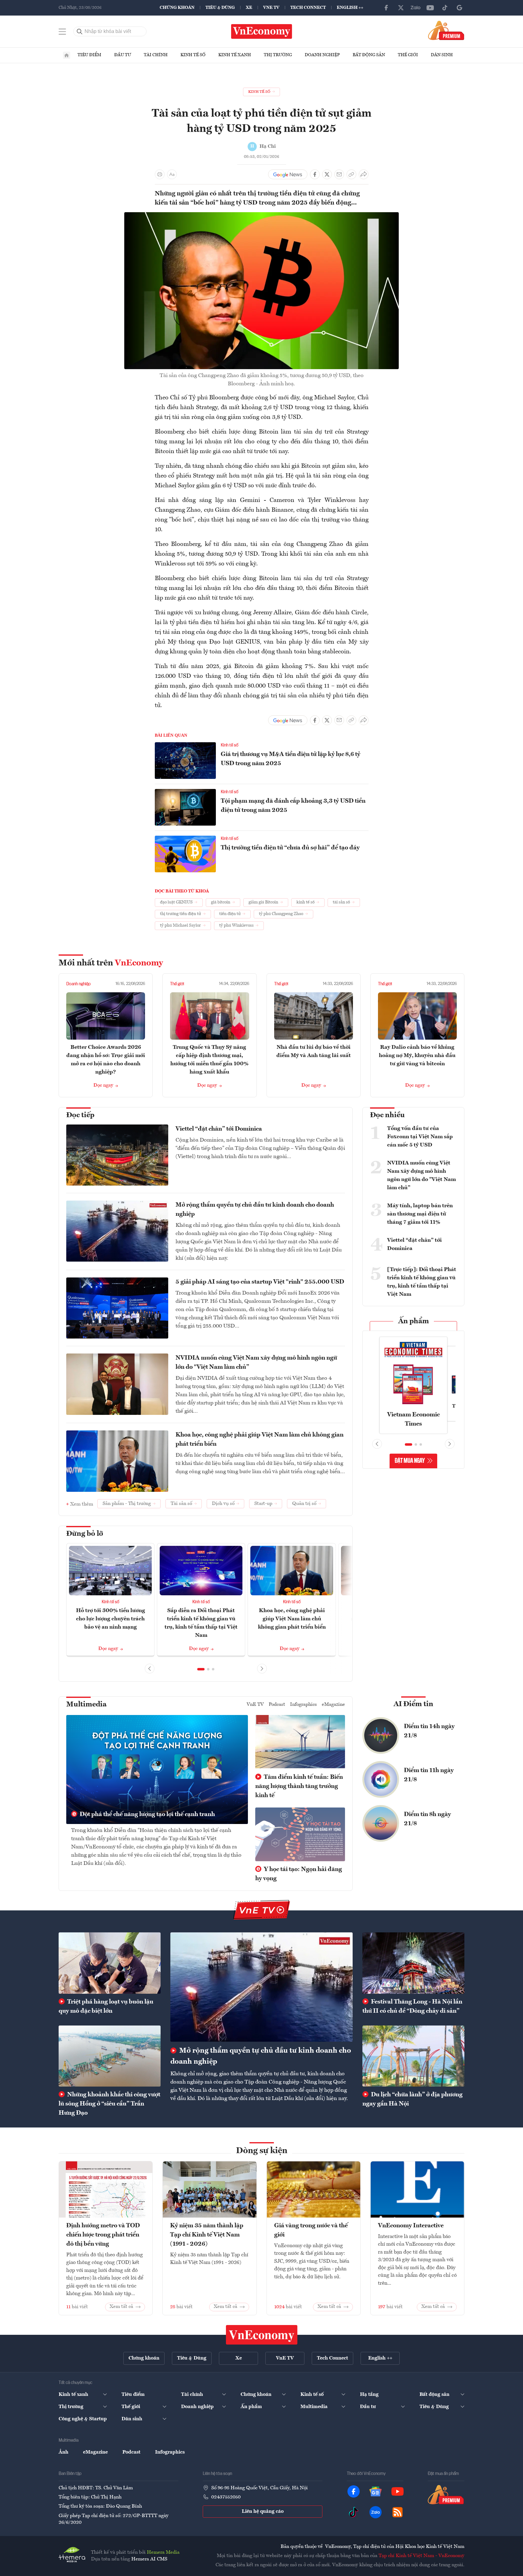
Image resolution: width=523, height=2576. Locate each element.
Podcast (277, 1705)
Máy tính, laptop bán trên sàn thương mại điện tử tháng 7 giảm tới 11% (420, 1214)
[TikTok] (445, 8)
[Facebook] (386, 8)
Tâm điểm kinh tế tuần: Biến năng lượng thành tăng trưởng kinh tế (299, 1786)
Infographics (303, 1705)
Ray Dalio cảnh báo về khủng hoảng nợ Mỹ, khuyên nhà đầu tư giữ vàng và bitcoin (417, 1055)
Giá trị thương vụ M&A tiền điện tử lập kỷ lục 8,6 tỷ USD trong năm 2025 (291, 759)
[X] (401, 8)
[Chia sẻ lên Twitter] (327, 174)
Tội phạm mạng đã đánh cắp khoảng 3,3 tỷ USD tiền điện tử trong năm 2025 (293, 806)
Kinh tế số (193, 55)
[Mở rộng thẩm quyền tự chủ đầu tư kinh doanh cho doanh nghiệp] (261, 1987)
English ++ (350, 8)
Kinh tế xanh (235, 55)
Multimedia (86, 1705)
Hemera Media (163, 2552)
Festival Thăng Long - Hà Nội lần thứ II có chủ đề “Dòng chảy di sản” (412, 2007)
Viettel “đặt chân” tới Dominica (219, 1129)
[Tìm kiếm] (80, 31)
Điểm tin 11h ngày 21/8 (429, 1775)
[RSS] (398, 2512)
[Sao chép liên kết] (351, 174)
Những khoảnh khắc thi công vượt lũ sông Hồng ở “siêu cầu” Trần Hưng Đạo (109, 2104)
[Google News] (459, 8)
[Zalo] (416, 8)
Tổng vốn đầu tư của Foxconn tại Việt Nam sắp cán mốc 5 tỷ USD (420, 1137)
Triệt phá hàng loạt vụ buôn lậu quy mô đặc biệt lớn (106, 2007)
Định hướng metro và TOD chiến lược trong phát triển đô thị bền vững (103, 2235)
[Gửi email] (339, 174)
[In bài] (160, 174)
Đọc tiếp (80, 1115)
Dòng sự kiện (262, 2151)
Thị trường (278, 55)
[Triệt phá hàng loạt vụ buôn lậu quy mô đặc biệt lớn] (110, 1963)
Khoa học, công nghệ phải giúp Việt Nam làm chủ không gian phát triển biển (260, 1440)
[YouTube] (430, 8)
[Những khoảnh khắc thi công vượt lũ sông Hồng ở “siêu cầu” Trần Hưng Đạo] (110, 2056)
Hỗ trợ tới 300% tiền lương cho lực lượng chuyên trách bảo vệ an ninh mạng (111, 1619)
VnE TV (271, 8)
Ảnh (64, 2452)
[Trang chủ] (67, 55)
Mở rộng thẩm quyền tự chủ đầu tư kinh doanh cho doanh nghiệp (255, 1210)
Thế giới (408, 55)
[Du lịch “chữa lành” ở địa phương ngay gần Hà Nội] (413, 2056)
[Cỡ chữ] (172, 174)
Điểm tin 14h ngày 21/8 (429, 1731)
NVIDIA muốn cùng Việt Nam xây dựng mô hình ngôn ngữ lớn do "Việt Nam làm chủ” (256, 1363)
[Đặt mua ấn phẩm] (446, 30)
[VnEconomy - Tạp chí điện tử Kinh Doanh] (262, 2335)
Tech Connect (308, 8)
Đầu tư (123, 55)
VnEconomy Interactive (411, 2226)
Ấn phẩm (414, 1321)
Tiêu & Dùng (220, 8)
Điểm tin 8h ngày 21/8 (427, 1819)
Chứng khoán (177, 8)
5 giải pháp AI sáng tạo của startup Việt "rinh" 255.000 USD (260, 1282)
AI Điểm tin (413, 1704)
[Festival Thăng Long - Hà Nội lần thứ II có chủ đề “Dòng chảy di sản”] (413, 1963)
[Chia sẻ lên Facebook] (315, 174)
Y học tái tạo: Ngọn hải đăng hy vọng (299, 1874)
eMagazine (333, 1705)
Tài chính (156, 55)
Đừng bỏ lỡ (85, 1534)
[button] (201, 1669)
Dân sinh (442, 55)
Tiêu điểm (89, 55)
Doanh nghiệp (322, 55)
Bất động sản (369, 55)
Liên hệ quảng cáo (263, 2512)
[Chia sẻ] (364, 174)
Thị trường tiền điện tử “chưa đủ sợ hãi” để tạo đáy (290, 848)
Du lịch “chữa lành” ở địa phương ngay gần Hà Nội (412, 2099)
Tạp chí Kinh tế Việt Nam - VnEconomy (421, 2556)
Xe (249, 8)
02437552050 (226, 2497)
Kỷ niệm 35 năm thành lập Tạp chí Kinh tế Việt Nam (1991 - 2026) (207, 2235)
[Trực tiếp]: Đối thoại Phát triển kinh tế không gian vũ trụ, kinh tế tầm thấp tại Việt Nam (422, 1282)
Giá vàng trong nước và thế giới (311, 2230)
